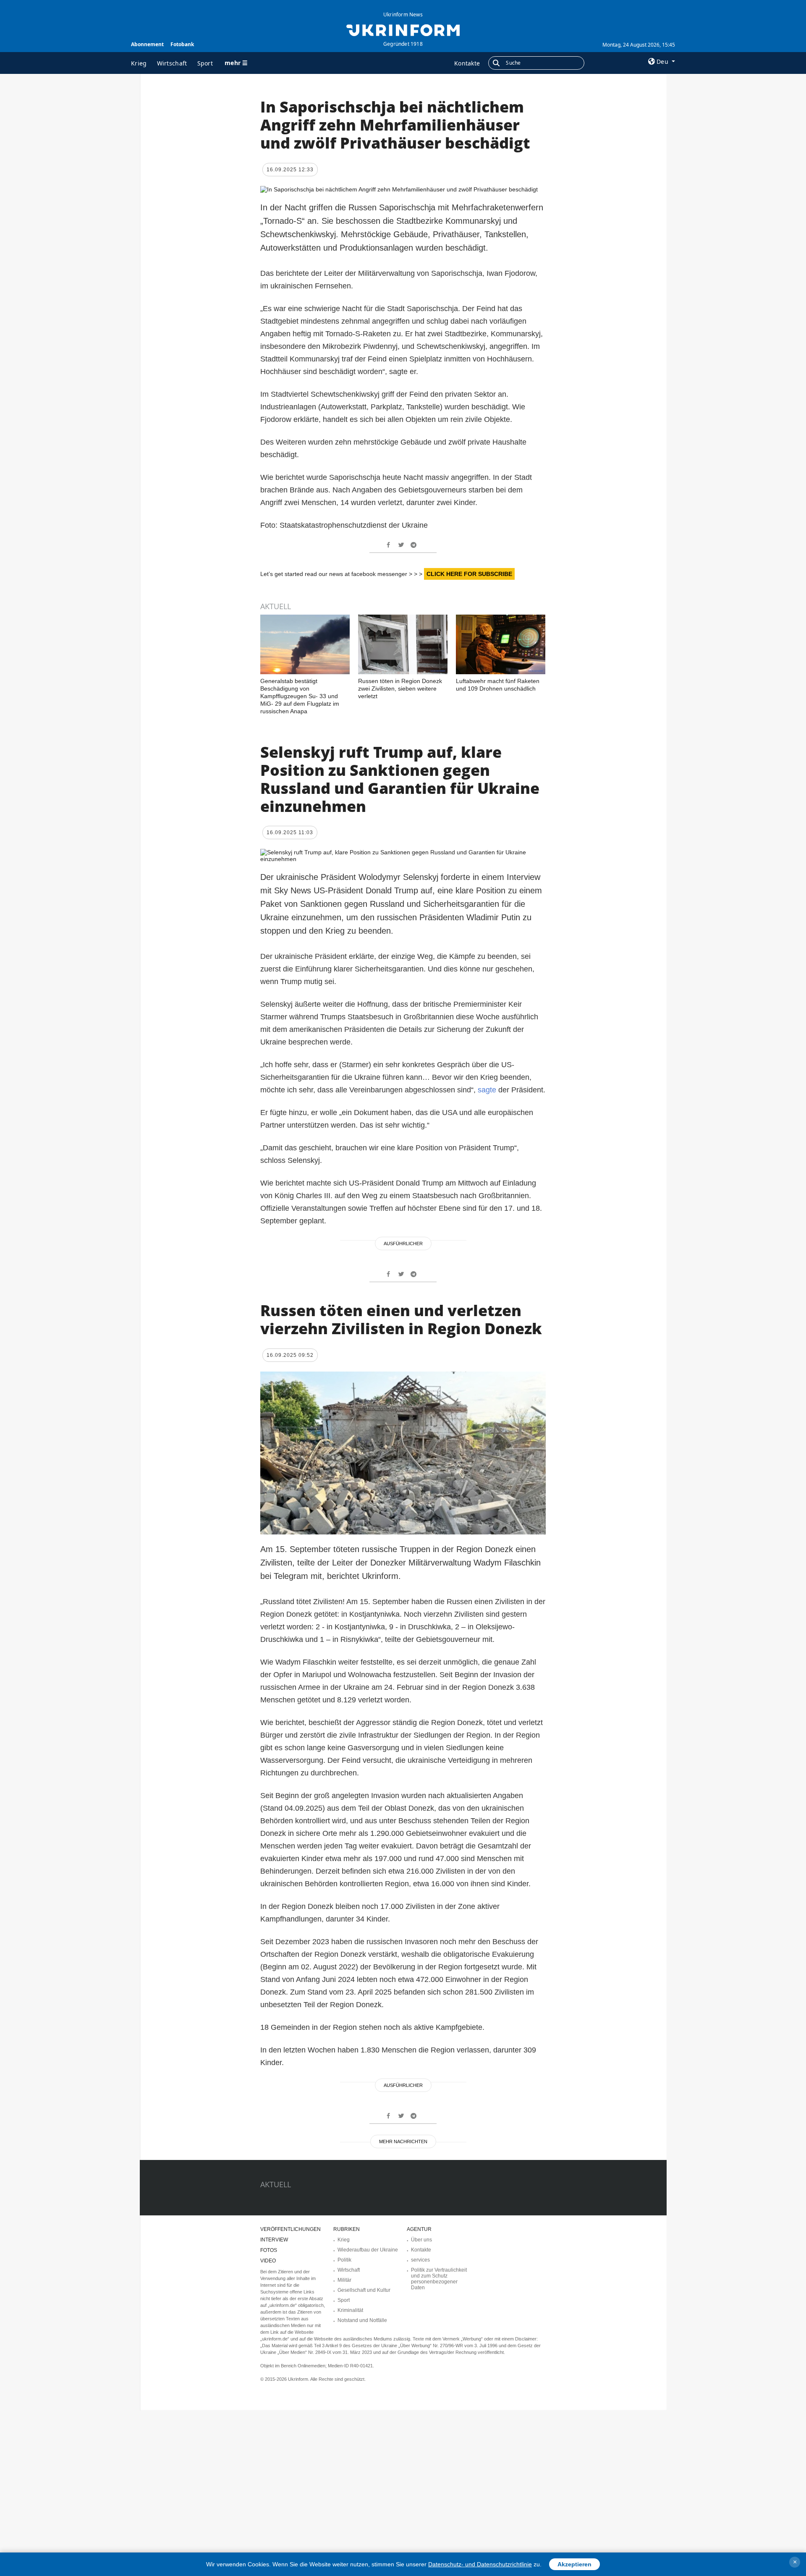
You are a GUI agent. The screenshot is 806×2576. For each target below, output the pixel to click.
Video (268, 2261)
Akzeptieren (574, 2564)
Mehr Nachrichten (403, 2141)
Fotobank (182, 44)
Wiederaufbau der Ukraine (368, 2250)
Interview (274, 2240)
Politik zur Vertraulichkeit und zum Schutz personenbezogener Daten (439, 2279)
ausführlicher (403, 1243)
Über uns (421, 2240)
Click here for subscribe (469, 574)
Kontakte (467, 63)
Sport (205, 63)
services (420, 2260)
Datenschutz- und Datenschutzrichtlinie (480, 2564)
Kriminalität (350, 2310)
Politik (344, 2260)
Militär (344, 2280)
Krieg (139, 63)
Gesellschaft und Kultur (364, 2290)
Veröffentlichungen (290, 2229)
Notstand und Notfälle (362, 2320)
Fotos (269, 2250)
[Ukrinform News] (403, 29)
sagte (487, 1090)
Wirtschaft (172, 63)
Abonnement (147, 44)
